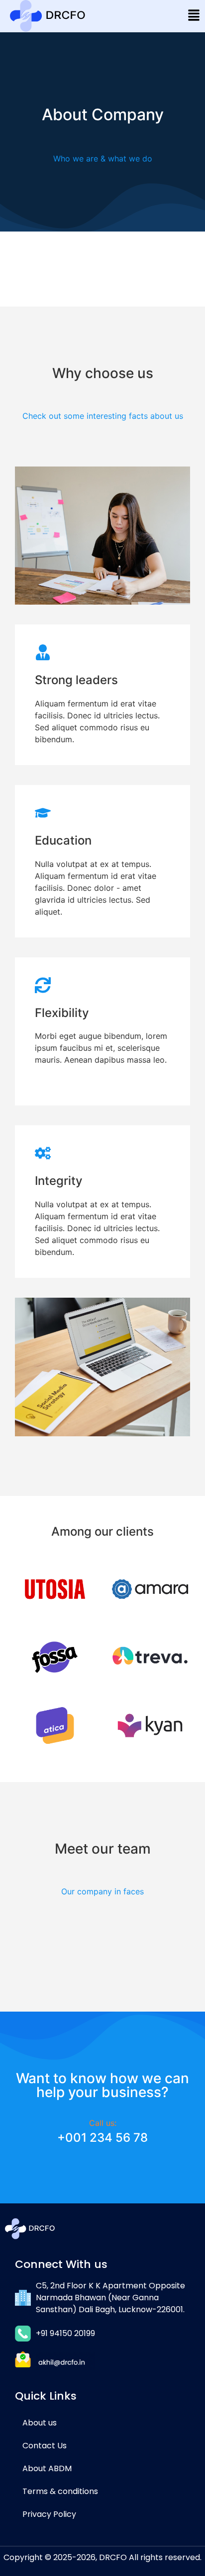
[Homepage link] (48, 16)
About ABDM (47, 2468)
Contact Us (45, 2446)
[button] (194, 16)
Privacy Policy (49, 2514)
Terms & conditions (60, 2491)
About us (40, 2423)
